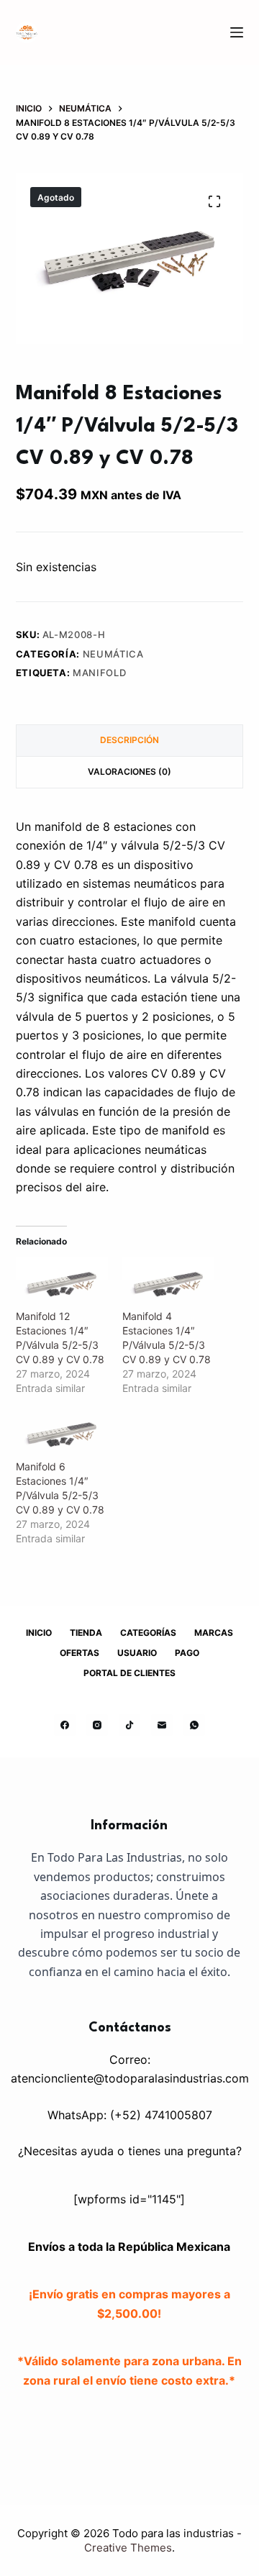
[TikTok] (129, 1725)
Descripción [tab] (129, 740)
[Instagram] (97, 1725)
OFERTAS (79, 1653)
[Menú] (237, 32)
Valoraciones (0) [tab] (129, 772)
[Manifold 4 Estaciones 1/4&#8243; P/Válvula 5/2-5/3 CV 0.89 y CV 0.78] (168, 1283)
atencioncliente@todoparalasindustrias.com (130, 2078)
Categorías (148, 1633)
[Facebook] (65, 1725)
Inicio (39, 1633)
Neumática (113, 654)
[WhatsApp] (194, 1725)
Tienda (86, 1633)
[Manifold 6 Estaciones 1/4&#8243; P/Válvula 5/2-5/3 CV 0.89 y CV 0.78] (62, 1433)
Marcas (214, 1633)
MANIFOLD (99, 673)
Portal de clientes (129, 1673)
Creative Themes (128, 2548)
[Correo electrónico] (162, 1725)
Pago (187, 1653)
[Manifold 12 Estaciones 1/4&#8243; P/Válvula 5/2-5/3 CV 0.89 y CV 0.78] (62, 1283)
